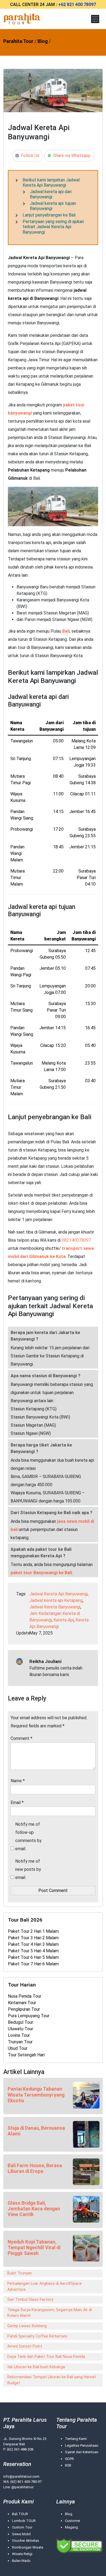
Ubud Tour (18, 2048)
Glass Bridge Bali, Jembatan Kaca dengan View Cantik (34, 2209)
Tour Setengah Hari (26, 2055)
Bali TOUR (20, 2514)
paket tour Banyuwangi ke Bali (41, 1573)
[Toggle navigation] (95, 19)
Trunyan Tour (20, 2042)
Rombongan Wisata (28, 2547)
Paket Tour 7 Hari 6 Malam (33, 1964)
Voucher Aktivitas (26, 2541)
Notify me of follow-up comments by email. (28, 1836)
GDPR (69, 2459)
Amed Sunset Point (25, 2346)
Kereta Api (64, 1620)
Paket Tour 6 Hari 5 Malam (33, 1957)
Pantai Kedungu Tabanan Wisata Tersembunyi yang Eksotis (36, 2095)
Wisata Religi (22, 2554)
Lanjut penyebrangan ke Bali (49, 215)
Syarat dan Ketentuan (82, 2452)
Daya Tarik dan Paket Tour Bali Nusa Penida (46, 2357)
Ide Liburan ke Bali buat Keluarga (36, 2367)
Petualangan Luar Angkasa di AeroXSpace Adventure (45, 2287)
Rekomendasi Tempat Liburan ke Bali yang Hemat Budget (52, 2380)
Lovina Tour (19, 2035)
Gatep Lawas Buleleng (27, 2326)
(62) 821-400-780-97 (26, 2482)
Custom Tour (22, 2527)
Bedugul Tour (21, 2022)
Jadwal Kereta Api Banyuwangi (58, 1594)
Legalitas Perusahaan (82, 2445)
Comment (21, 1738)
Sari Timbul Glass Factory (30, 2300)
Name (18, 1781)
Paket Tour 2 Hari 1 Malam (33, 1931)
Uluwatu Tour (21, 2029)
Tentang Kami (76, 2439)
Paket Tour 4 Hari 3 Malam (33, 1944)
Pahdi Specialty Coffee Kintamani (37, 2336)
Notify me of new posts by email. (28, 1869)
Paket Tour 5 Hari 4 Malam (33, 1951)
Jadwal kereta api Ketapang (56, 1600)
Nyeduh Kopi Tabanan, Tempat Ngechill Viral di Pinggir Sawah (34, 2248)
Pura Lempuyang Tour (29, 2016)
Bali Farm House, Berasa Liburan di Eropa (35, 2168)
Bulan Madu (21, 2561)
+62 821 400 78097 (77, 4)
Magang (71, 2527)
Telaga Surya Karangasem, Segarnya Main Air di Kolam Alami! (50, 2313)
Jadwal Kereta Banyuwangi (55, 1607)
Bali (66, 631)
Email (17, 1802)
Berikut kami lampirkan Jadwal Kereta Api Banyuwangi (51, 183)
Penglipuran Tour (24, 2009)
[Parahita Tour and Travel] (22, 19)
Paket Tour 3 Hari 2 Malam (33, 1938)
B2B (68, 2465)
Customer (73, 2521)
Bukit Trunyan (20, 2273)
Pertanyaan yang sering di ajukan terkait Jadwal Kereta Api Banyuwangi (53, 227)
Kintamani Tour (22, 2003)
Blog (69, 2514)
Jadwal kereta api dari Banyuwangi (51, 194)
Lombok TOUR (24, 2521)
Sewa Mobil (21, 2534)
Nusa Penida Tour (25, 1996)
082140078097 (76, 1240)
